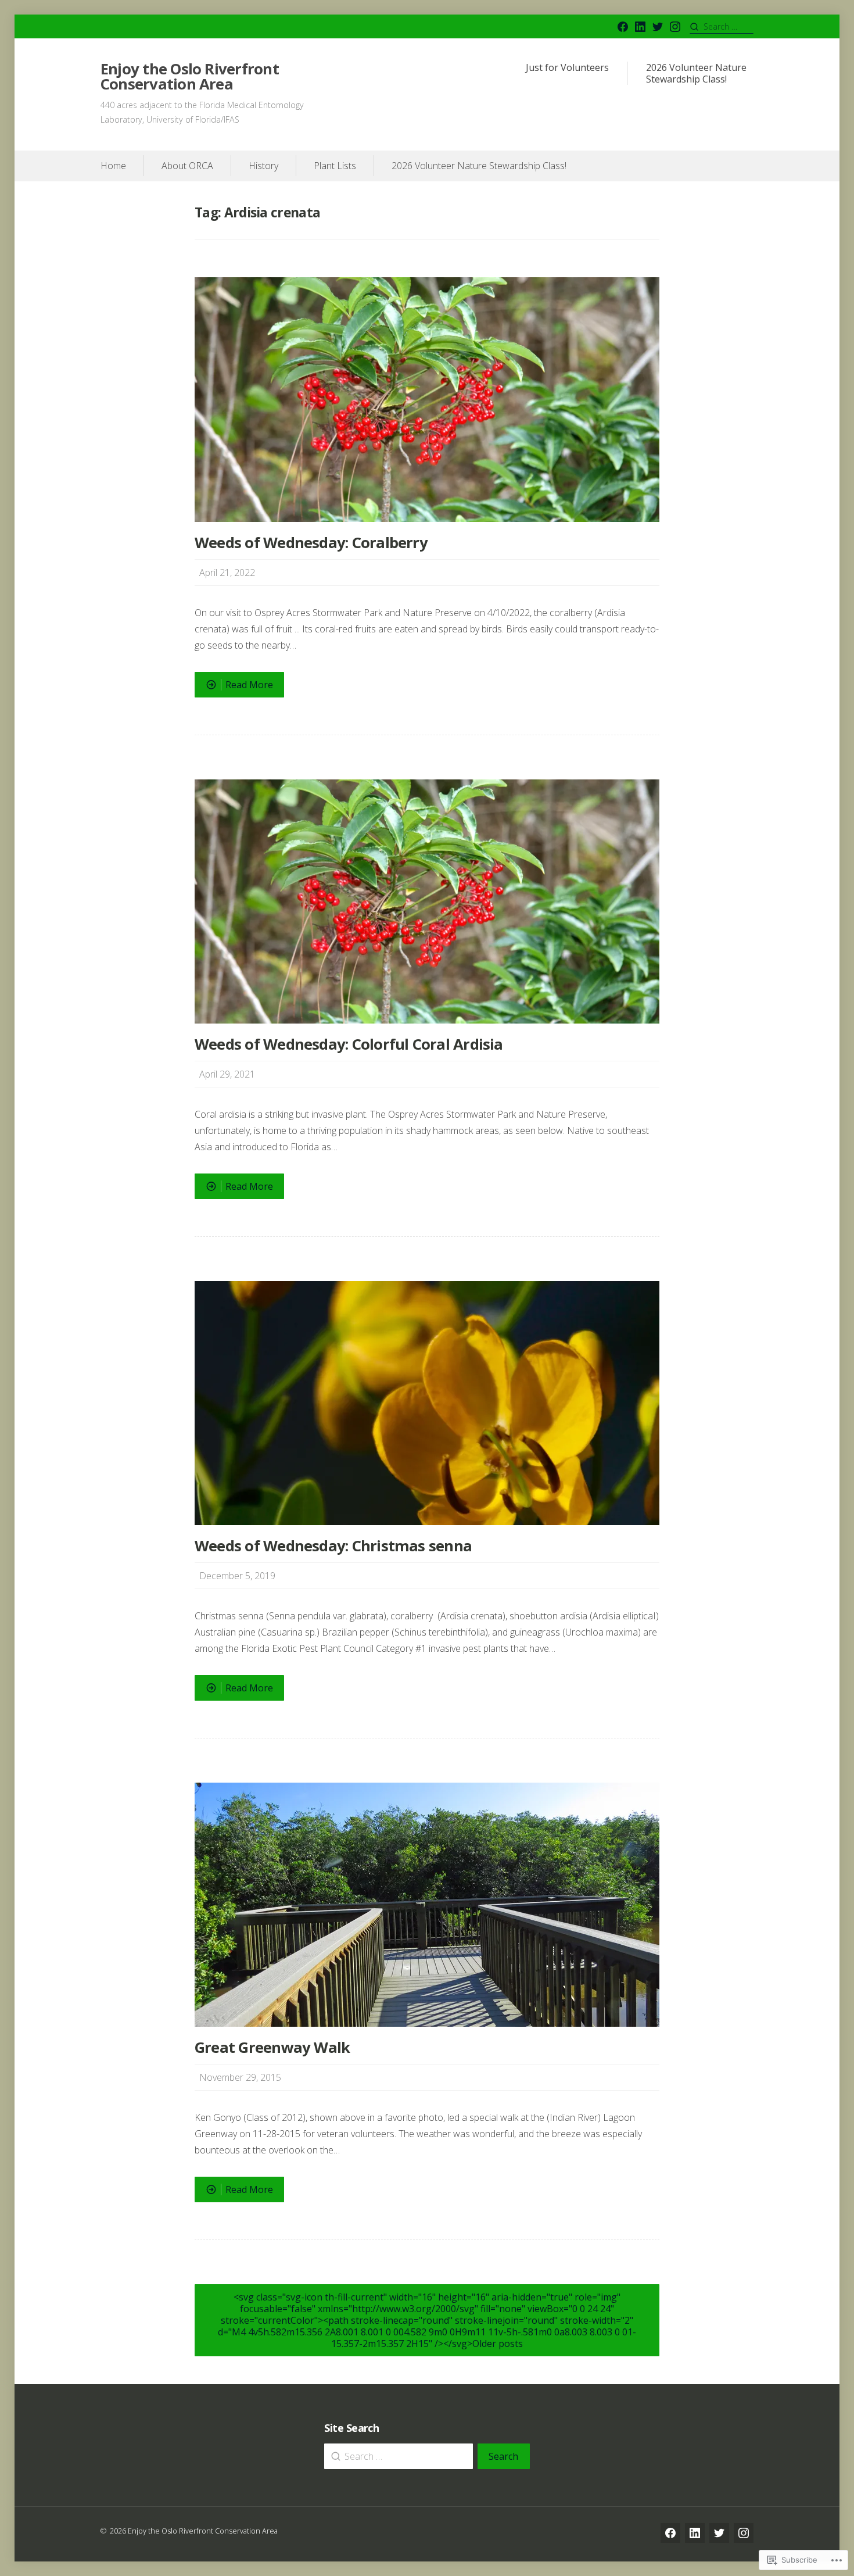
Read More (234, 688)
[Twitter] (658, 27)
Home (113, 166)
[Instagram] (675, 27)
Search (503, 2456)
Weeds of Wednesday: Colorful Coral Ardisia (349, 1044)
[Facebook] (623, 27)
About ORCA (187, 166)
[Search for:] (722, 26)
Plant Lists (335, 166)
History (263, 166)
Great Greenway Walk (272, 2047)
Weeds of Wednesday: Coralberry (311, 543)
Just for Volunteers (567, 68)
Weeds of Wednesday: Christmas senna (333, 1546)
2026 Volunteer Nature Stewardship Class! (696, 74)
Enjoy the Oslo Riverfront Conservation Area (190, 76)
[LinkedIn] (640, 27)
